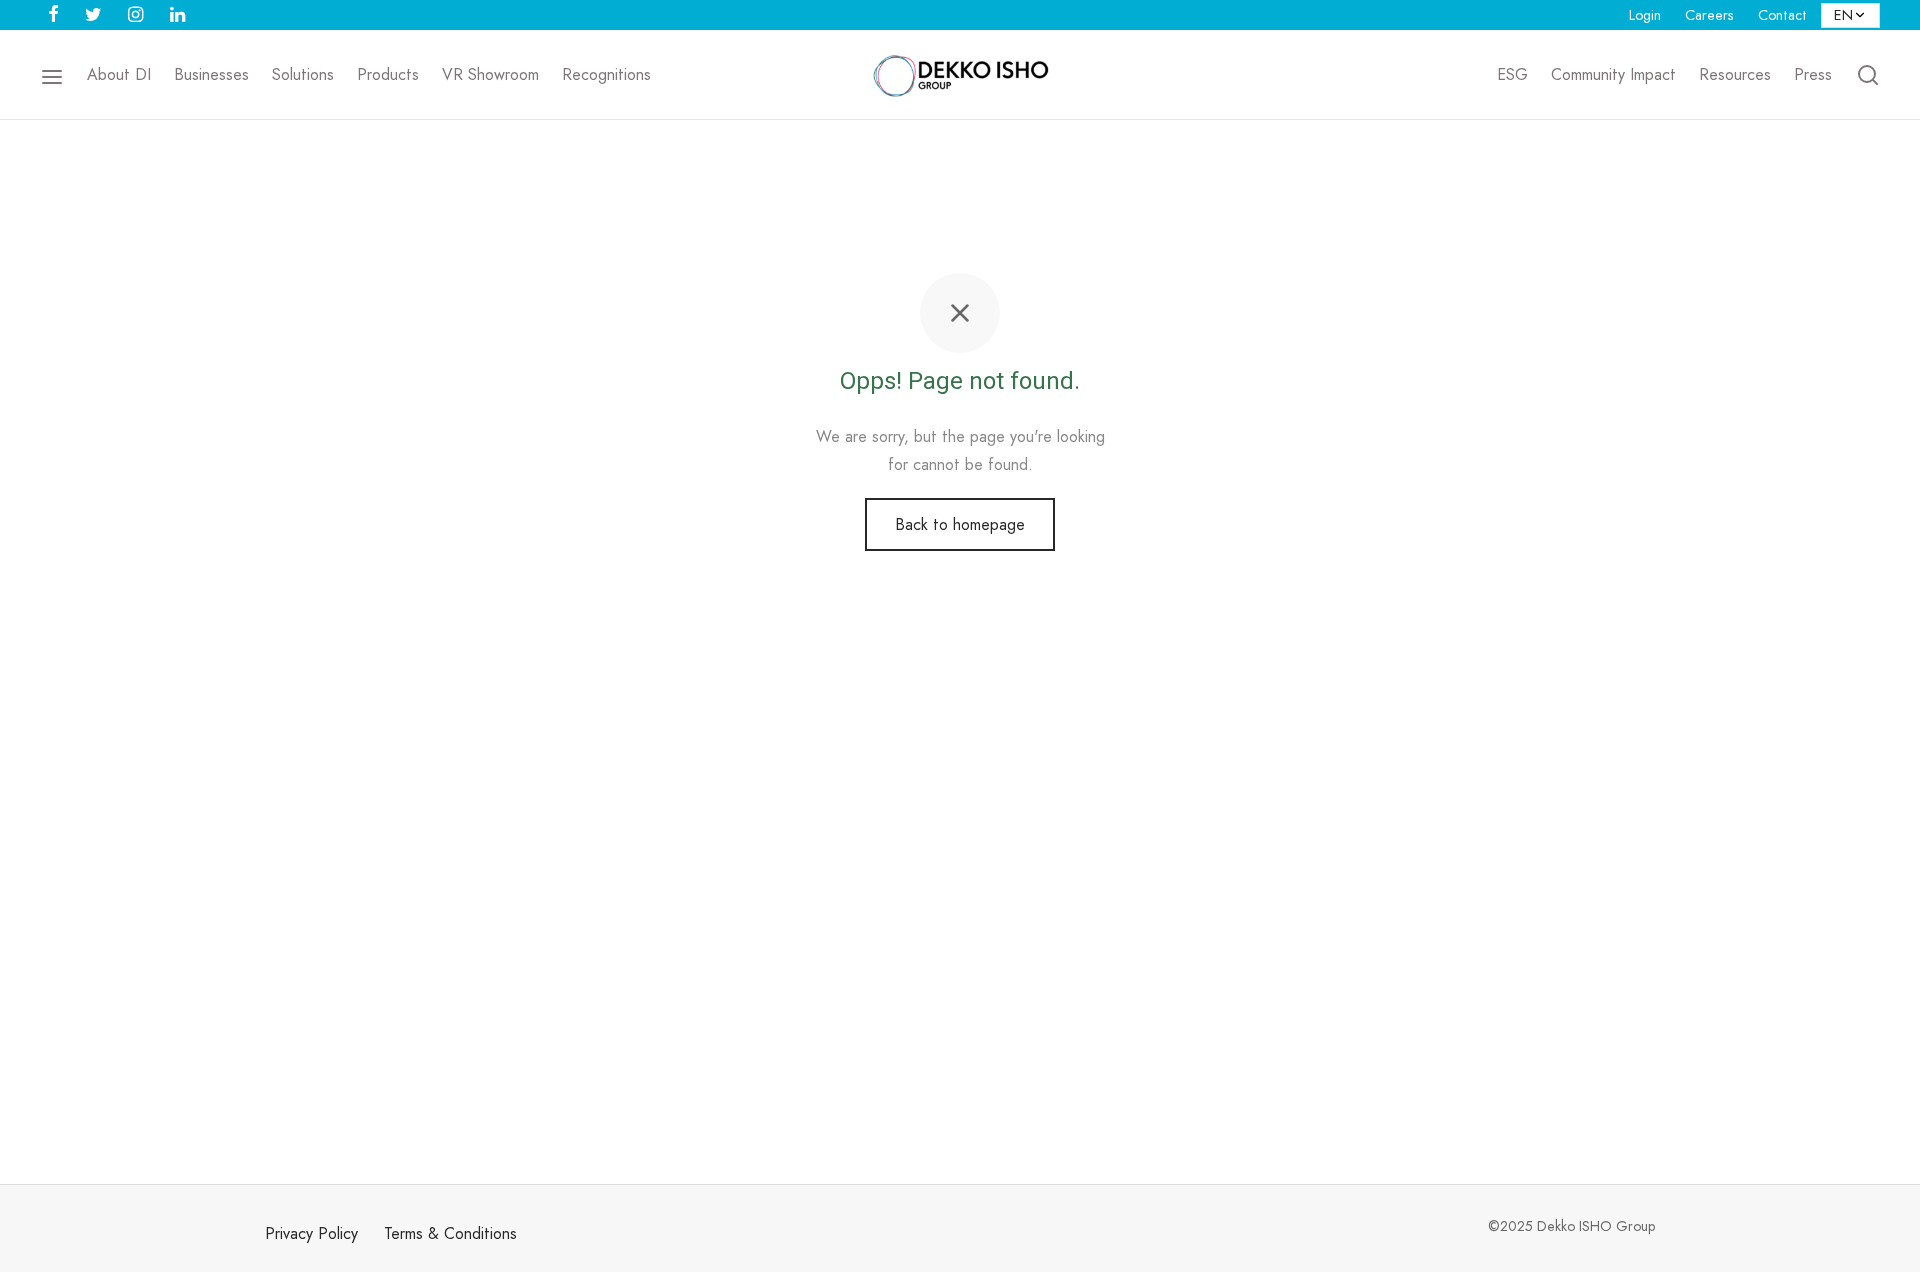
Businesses (211, 74)
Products (388, 74)
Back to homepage (960, 524)
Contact (1782, 15)
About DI (119, 74)
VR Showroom (490, 74)
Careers (1709, 15)
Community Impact (1613, 74)
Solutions (303, 74)
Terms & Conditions (450, 1233)
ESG (1512, 74)
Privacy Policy (311, 1233)
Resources (1735, 74)
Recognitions (606, 74)
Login (1645, 15)
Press (1813, 74)
